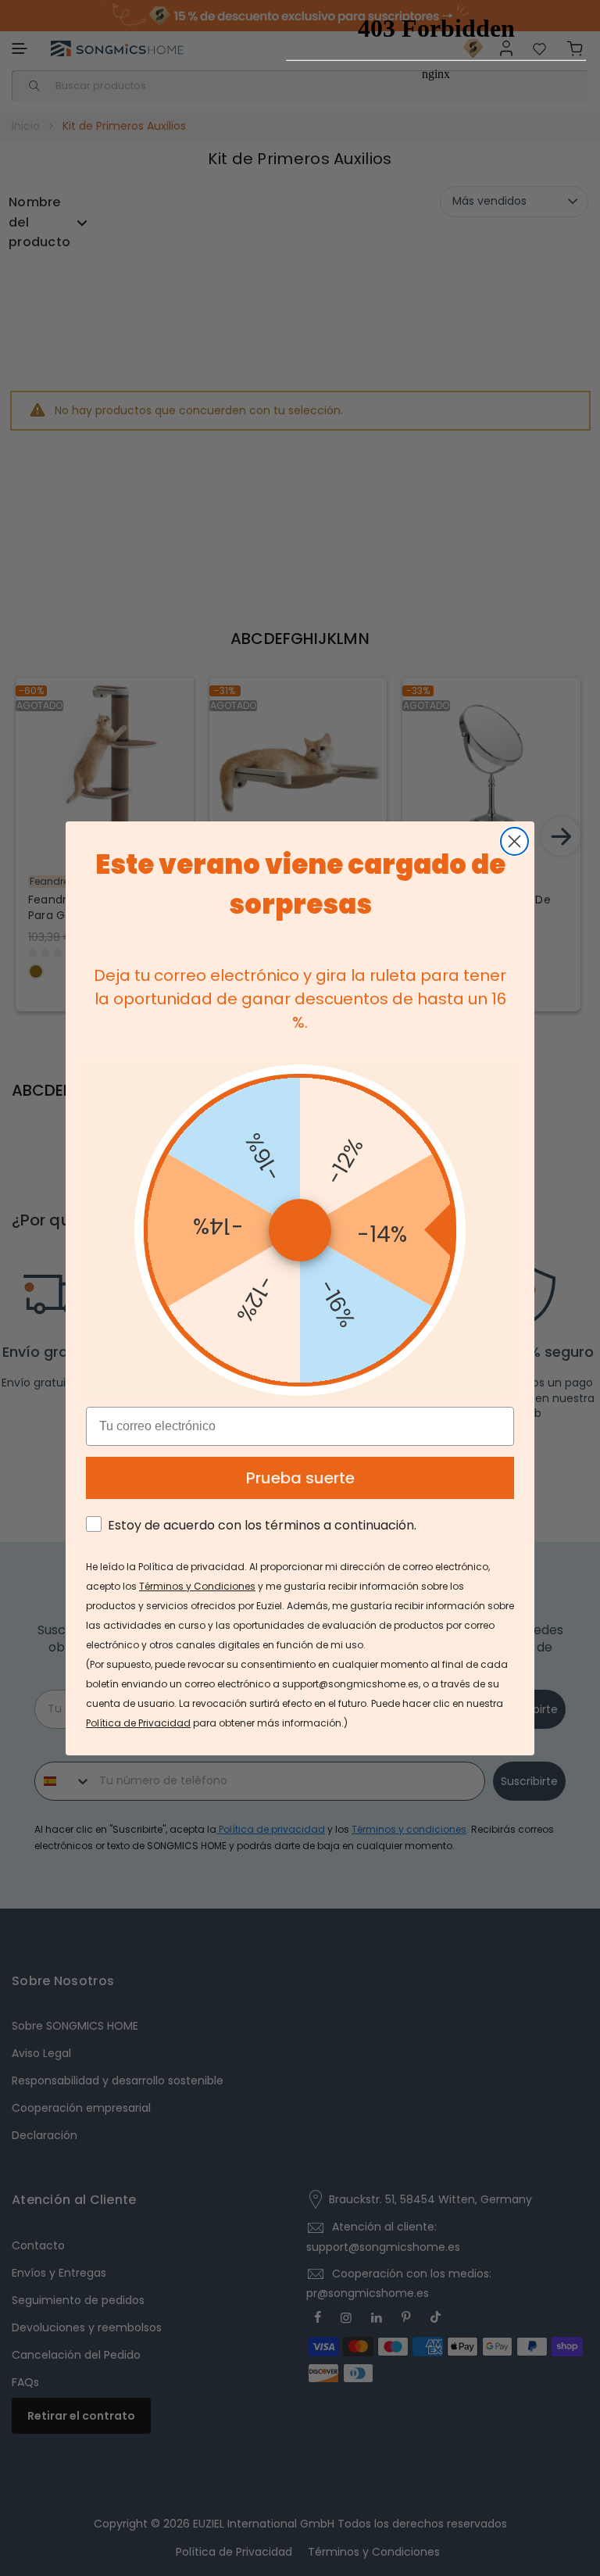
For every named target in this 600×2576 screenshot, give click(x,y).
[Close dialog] (514, 841)
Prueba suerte (300, 1478)
